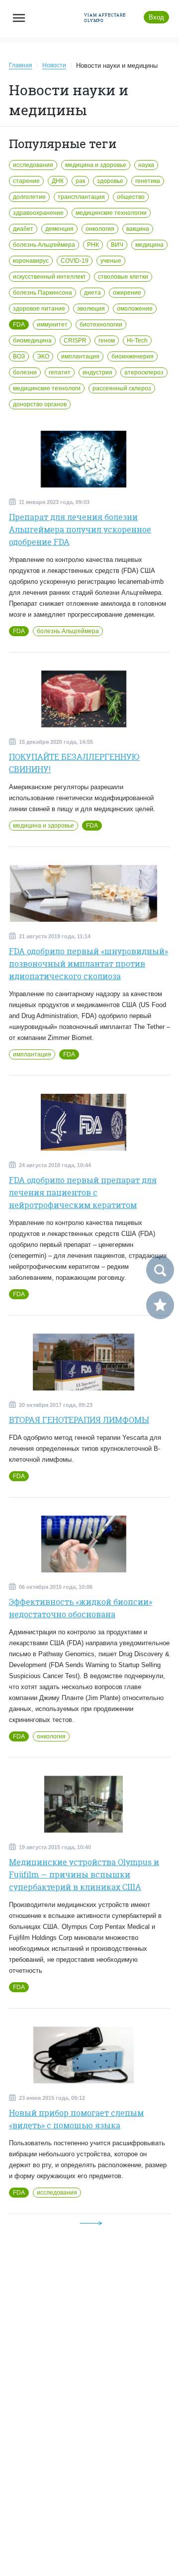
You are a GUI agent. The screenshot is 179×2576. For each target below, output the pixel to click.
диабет (23, 229)
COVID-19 (75, 261)
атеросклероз (144, 372)
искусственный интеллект (49, 277)
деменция (59, 229)
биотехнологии (101, 325)
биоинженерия (133, 356)
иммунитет (52, 325)
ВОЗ (19, 356)
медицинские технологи (47, 388)
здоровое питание (39, 309)
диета (92, 293)
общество (131, 197)
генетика (148, 181)
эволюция (91, 309)
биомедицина (32, 341)
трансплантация (81, 197)
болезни (25, 372)
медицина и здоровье (96, 165)
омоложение (135, 309)
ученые (111, 261)
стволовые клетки (123, 277)
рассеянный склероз (122, 388)
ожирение (127, 293)
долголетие (29, 197)
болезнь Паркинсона (43, 293)
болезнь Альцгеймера (44, 245)
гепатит (60, 372)
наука (146, 165)
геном (107, 341)
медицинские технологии (111, 213)
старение (26, 181)
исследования (33, 165)
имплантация (80, 356)
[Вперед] (91, 2223)
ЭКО (43, 356)
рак (80, 181)
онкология (100, 229)
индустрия (97, 372)
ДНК (58, 181)
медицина (149, 245)
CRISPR (75, 341)
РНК (93, 245)
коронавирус (31, 261)
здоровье (110, 181)
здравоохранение (38, 213)
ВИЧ (117, 245)
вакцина (138, 229)
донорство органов (40, 404)
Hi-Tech (137, 341)
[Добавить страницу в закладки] (160, 1305)
